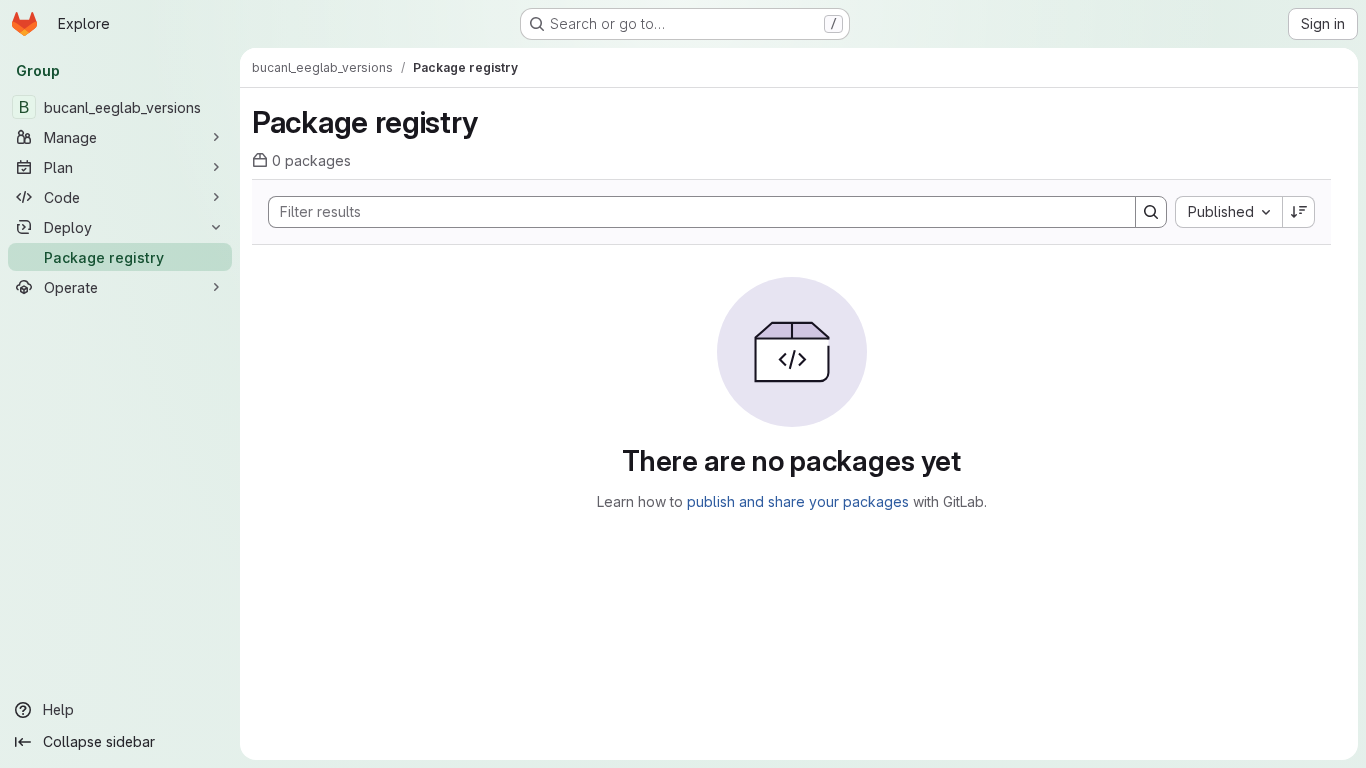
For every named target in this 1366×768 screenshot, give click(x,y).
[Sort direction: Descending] (1299, 212)
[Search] (1151, 212)
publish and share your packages (798, 501)
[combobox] (1228, 212)
